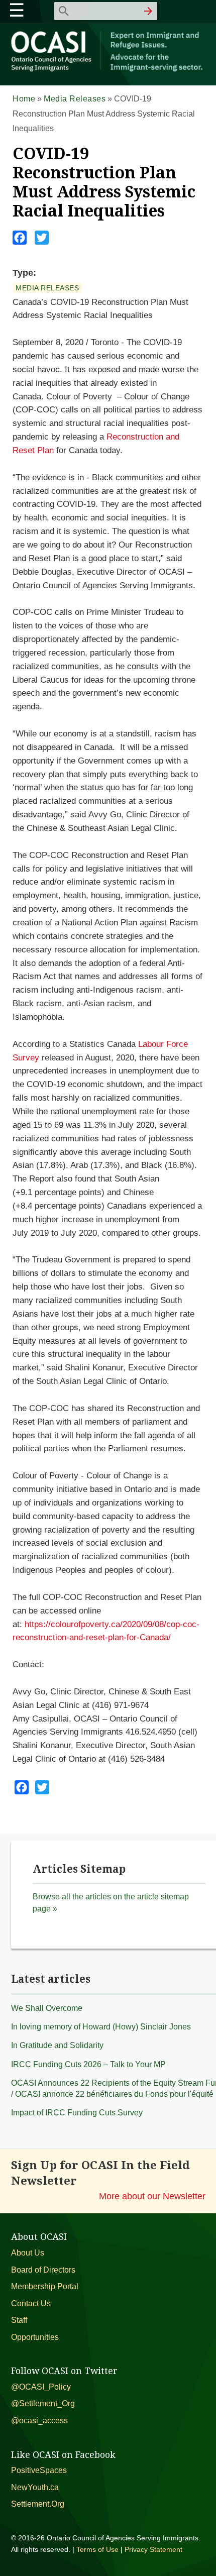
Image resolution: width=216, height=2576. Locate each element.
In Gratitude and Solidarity (57, 2045)
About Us (28, 2253)
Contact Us (31, 2303)
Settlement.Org (38, 2504)
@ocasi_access (39, 2421)
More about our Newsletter (152, 2196)
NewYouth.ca (35, 2487)
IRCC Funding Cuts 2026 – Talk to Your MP (88, 2064)
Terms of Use (97, 2549)
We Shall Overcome (47, 2008)
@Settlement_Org (43, 2403)
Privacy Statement (153, 2549)
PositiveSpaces (39, 2470)
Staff (19, 2320)
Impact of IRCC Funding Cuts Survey (77, 2113)
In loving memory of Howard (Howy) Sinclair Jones (101, 2027)
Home (24, 99)
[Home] (108, 70)
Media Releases (75, 99)
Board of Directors (43, 2270)
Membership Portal (45, 2286)
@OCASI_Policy (41, 2387)
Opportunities (35, 2337)
